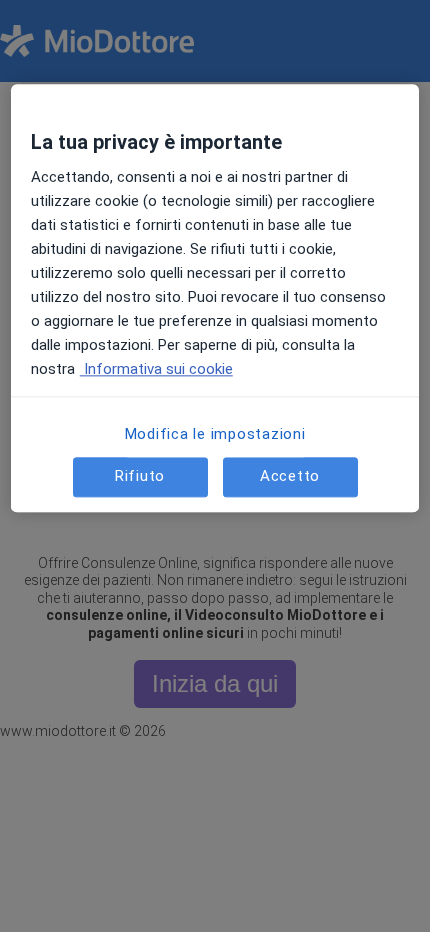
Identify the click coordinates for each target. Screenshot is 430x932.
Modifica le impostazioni (215, 434)
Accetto (290, 477)
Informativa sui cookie (156, 369)
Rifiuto (140, 477)
